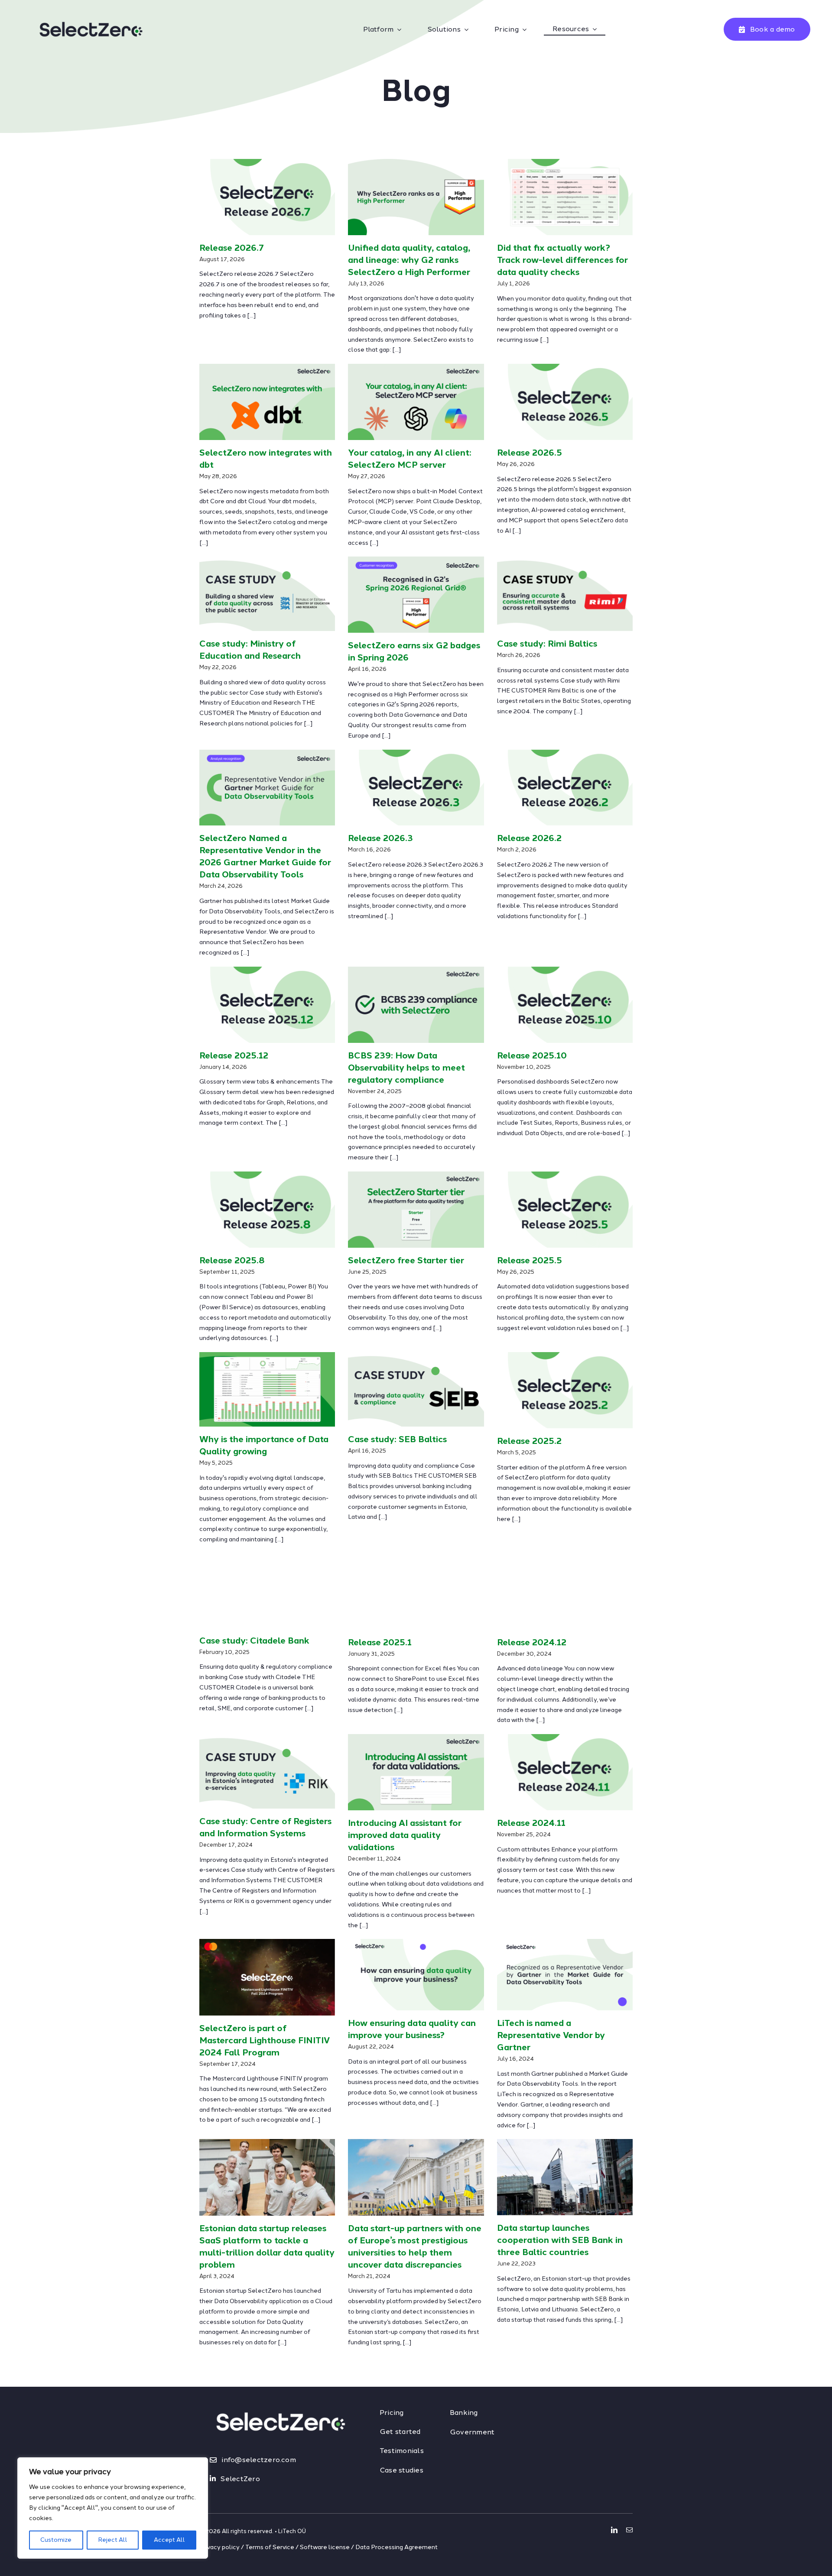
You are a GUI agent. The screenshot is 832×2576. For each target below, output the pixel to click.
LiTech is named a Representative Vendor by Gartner (551, 2035)
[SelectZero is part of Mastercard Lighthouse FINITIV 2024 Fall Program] (267, 1977)
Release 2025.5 (530, 1260)
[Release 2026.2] (565, 788)
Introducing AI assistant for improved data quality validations (405, 1835)
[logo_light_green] (281, 2398)
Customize (56, 2540)
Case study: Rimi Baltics (547, 644)
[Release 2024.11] (565, 1772)
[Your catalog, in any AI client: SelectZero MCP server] (416, 402)
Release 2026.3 (380, 838)
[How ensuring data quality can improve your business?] (416, 1975)
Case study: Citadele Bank (254, 1641)
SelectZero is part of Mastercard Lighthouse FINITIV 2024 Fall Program (265, 2040)
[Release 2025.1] (416, 1592)
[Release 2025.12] (267, 1005)
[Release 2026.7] (267, 197)
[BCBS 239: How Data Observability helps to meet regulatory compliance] (416, 1005)
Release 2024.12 (532, 1642)
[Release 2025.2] (565, 1390)
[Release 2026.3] (416, 788)
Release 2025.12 (234, 1055)
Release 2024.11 (531, 1823)
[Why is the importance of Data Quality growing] (267, 1389)
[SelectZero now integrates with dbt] (267, 402)
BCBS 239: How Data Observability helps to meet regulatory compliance (406, 1068)
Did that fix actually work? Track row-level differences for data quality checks (562, 260)
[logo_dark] (91, 11)
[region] (113, 2508)
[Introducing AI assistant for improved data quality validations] (416, 1772)
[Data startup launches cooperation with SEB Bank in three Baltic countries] (565, 2177)
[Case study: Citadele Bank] (267, 1591)
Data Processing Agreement (396, 2547)
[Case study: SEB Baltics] (416, 1389)
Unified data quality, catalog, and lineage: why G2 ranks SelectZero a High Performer (409, 260)
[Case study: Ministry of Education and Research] (267, 594)
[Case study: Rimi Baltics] (565, 594)
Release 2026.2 (529, 838)
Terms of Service (270, 2547)
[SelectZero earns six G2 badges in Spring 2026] (416, 595)
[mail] (629, 2530)
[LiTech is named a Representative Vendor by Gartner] (565, 1975)
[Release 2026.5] (565, 402)
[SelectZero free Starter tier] (416, 1210)
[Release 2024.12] (565, 1592)
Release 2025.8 (232, 1260)
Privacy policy (219, 2547)
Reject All (113, 2540)
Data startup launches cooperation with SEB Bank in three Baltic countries (560, 2240)
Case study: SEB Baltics (397, 1439)
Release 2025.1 (380, 1642)
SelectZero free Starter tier (406, 1260)
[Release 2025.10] (565, 1005)
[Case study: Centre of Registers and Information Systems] (267, 1771)
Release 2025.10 (532, 1055)
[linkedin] (614, 2530)
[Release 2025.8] (267, 1210)
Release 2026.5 (530, 453)
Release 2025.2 (529, 1441)
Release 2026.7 (232, 248)
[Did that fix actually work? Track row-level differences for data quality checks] (565, 197)
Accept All (169, 2540)
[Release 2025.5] (565, 1210)
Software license (325, 2547)
